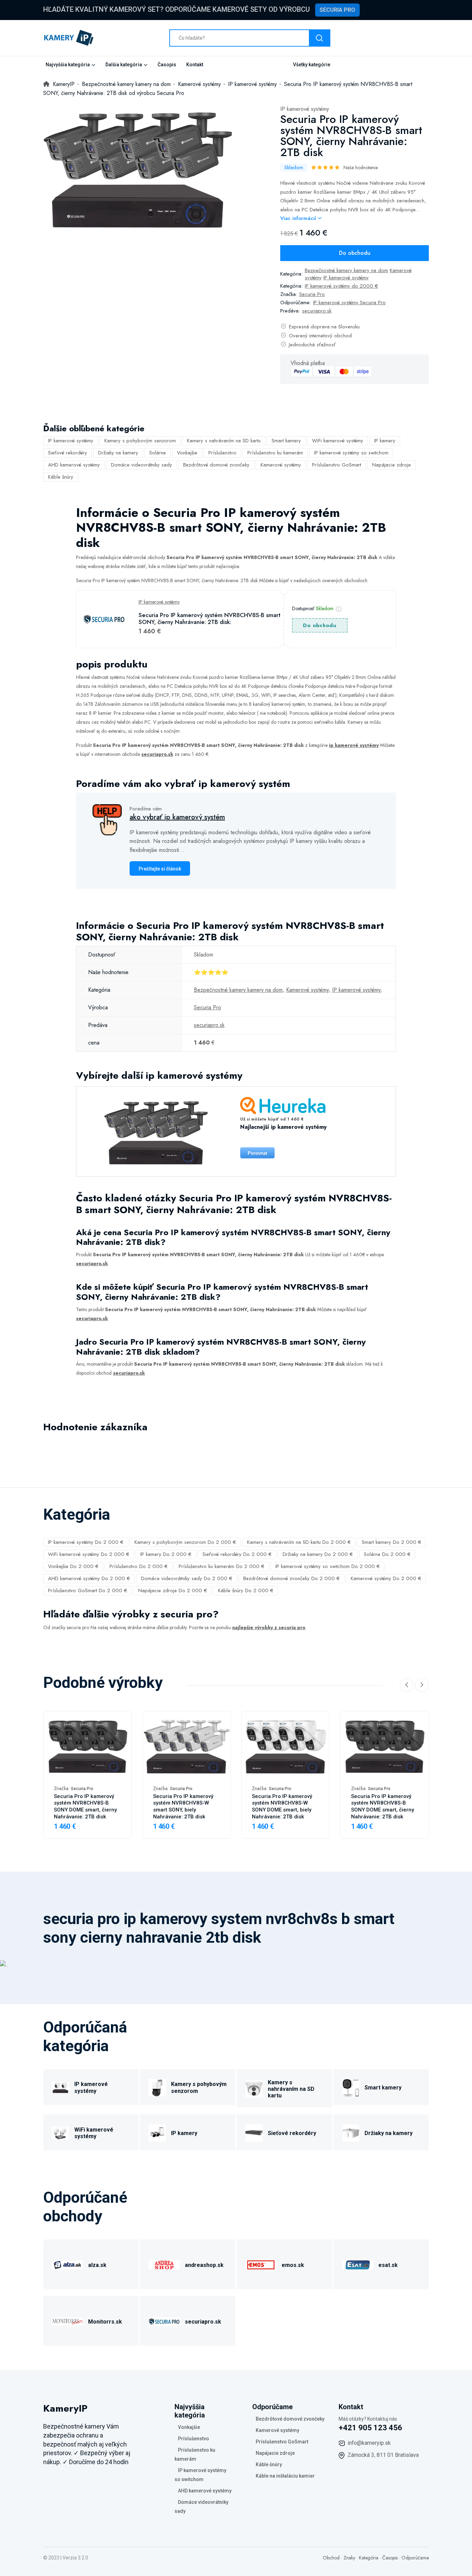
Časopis (167, 65)
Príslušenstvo (222, 453)
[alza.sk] (67, 2264)
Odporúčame (415, 2558)
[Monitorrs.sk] (67, 2321)
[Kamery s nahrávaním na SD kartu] (254, 2088)
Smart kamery (286, 441)
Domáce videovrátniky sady (141, 465)
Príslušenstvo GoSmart (337, 465)
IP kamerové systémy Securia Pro (349, 302)
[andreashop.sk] (164, 2264)
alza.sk (97, 2265)
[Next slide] (422, 1685)
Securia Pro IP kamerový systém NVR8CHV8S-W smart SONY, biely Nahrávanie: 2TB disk (183, 1807)
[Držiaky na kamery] (351, 2132)
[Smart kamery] (351, 2087)
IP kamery (385, 441)
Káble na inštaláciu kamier (285, 2476)
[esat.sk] (358, 2264)
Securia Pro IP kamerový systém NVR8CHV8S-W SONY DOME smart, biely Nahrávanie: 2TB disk (282, 1807)
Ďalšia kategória (124, 65)
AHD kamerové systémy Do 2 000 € (89, 1578)
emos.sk (293, 2265)
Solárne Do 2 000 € (387, 1554)
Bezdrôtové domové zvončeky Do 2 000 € (291, 1578)
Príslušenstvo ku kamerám (275, 453)
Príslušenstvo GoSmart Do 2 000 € (88, 1590)
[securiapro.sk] (164, 2321)
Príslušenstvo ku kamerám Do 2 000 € (221, 1566)
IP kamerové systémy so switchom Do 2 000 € (328, 1566)
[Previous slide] (407, 1685)
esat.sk (388, 2265)
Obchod (331, 2558)
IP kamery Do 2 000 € (166, 1554)
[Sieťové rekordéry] (254, 2132)
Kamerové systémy (281, 465)
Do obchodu (355, 253)
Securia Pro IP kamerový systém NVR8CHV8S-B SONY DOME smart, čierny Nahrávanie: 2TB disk (85, 1807)
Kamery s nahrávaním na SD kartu (224, 441)
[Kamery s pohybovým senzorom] (157, 2087)
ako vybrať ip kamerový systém (177, 817)
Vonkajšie (187, 453)
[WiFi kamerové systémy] (60, 2132)
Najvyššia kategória (68, 65)
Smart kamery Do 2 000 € (391, 1542)
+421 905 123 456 (370, 2428)
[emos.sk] (261, 2264)
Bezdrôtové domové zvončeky (216, 465)
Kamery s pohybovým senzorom (140, 441)
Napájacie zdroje (391, 465)
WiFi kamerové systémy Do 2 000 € (89, 1554)
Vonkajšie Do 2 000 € (73, 1566)
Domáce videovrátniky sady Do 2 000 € (187, 1578)
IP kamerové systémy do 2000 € (341, 286)
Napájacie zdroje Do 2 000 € (173, 1590)
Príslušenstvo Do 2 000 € (139, 1566)
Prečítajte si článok (160, 869)
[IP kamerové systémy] (60, 2087)
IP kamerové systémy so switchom (351, 453)
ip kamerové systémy (354, 745)
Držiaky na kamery (118, 453)
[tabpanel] (138, 168)
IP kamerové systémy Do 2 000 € (86, 1542)
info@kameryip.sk (369, 2443)
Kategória (369, 2558)
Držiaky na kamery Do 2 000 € (318, 1554)
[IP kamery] (157, 2132)
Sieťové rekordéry (68, 453)
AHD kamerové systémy (74, 465)
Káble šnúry (61, 477)
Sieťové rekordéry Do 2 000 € (237, 1554)
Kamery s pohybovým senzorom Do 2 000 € (185, 1542)
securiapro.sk (317, 311)
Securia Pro (337, 10)
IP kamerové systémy (305, 109)
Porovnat (257, 1153)
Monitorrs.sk (105, 2322)
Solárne (158, 453)
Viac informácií (299, 218)
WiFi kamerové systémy (338, 441)
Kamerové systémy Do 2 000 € (386, 1578)
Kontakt (195, 65)
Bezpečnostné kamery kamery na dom (346, 270)
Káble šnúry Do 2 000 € (246, 1590)
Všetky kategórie (312, 65)
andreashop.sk (204, 2265)
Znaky (349, 2558)
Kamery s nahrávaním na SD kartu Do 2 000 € (299, 1542)
